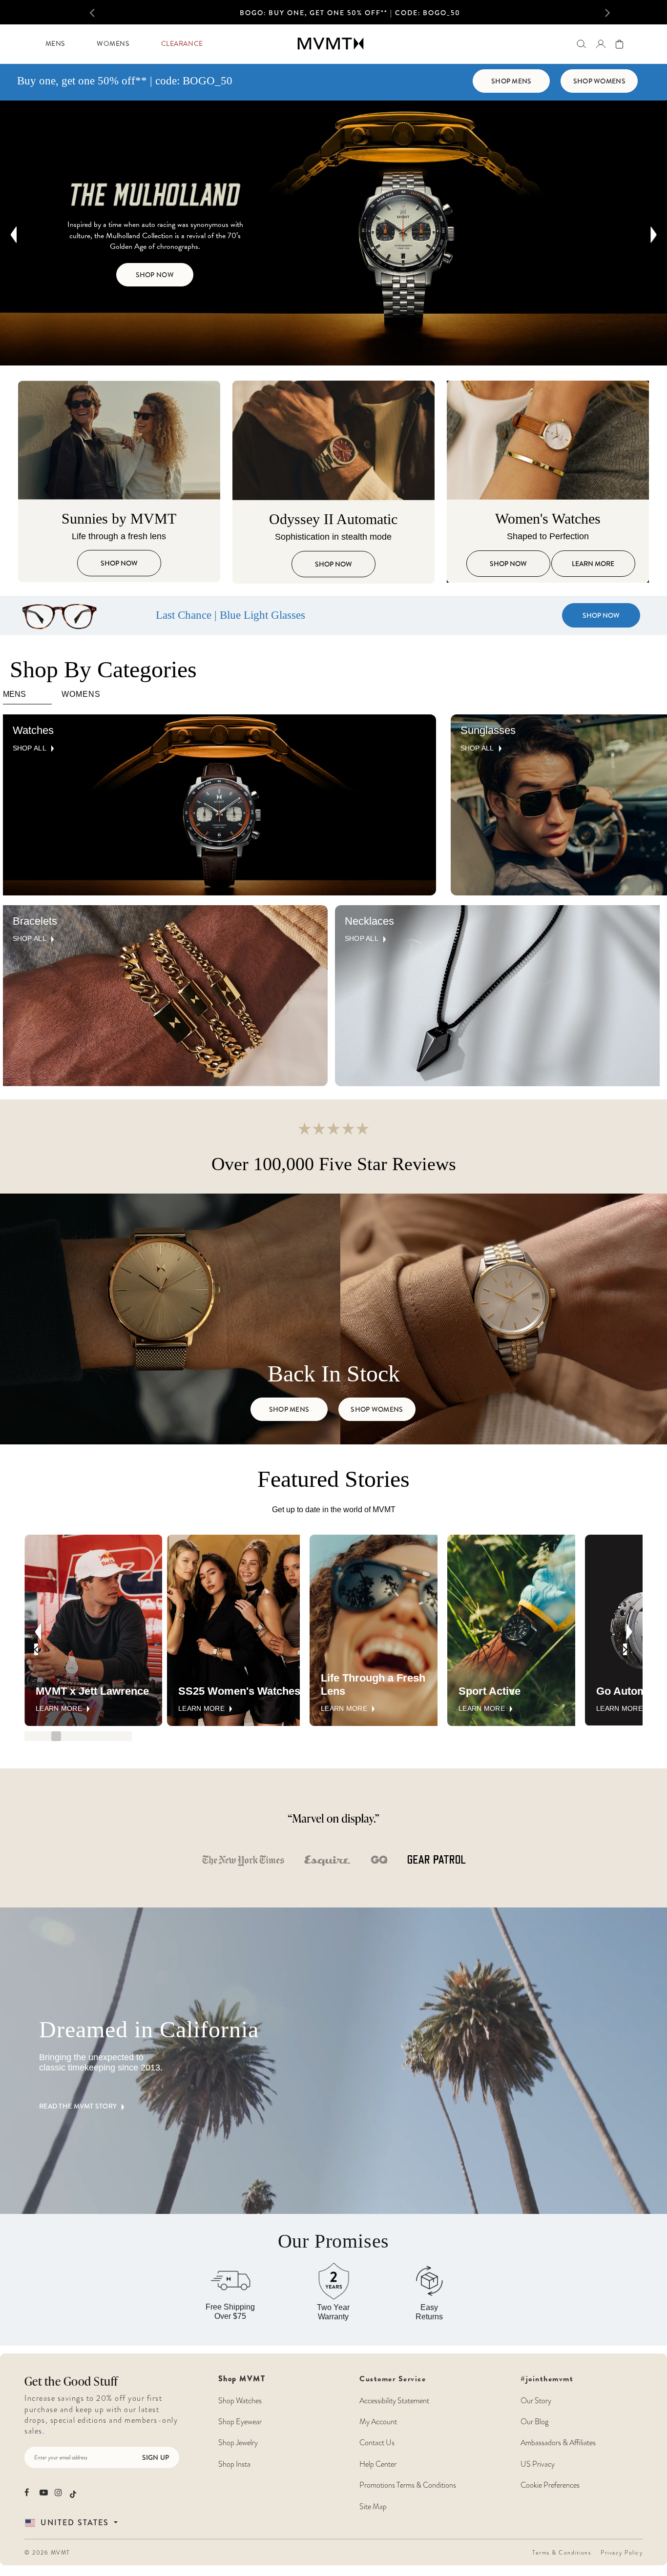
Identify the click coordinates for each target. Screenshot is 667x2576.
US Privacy (538, 2464)
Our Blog (534, 2422)
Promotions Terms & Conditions (408, 2485)
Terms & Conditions (562, 2553)
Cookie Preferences (550, 2485)
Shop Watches (240, 2401)
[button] (102, 12)
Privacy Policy (622, 2553)
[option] (350, 15)
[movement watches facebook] (29, 2492)
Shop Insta (234, 2464)
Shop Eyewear (240, 2422)
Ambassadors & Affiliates (558, 2443)
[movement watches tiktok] (73, 2493)
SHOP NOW (406, 13)
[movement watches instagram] (59, 2492)
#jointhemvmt (547, 2379)
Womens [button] (113, 44)
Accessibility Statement (394, 2401)
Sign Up (156, 2457)
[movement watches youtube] (44, 2492)
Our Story (536, 2401)
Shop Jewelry (238, 2443)
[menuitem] (55, 44)
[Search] (581, 44)
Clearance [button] (182, 44)
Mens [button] (55, 44)
